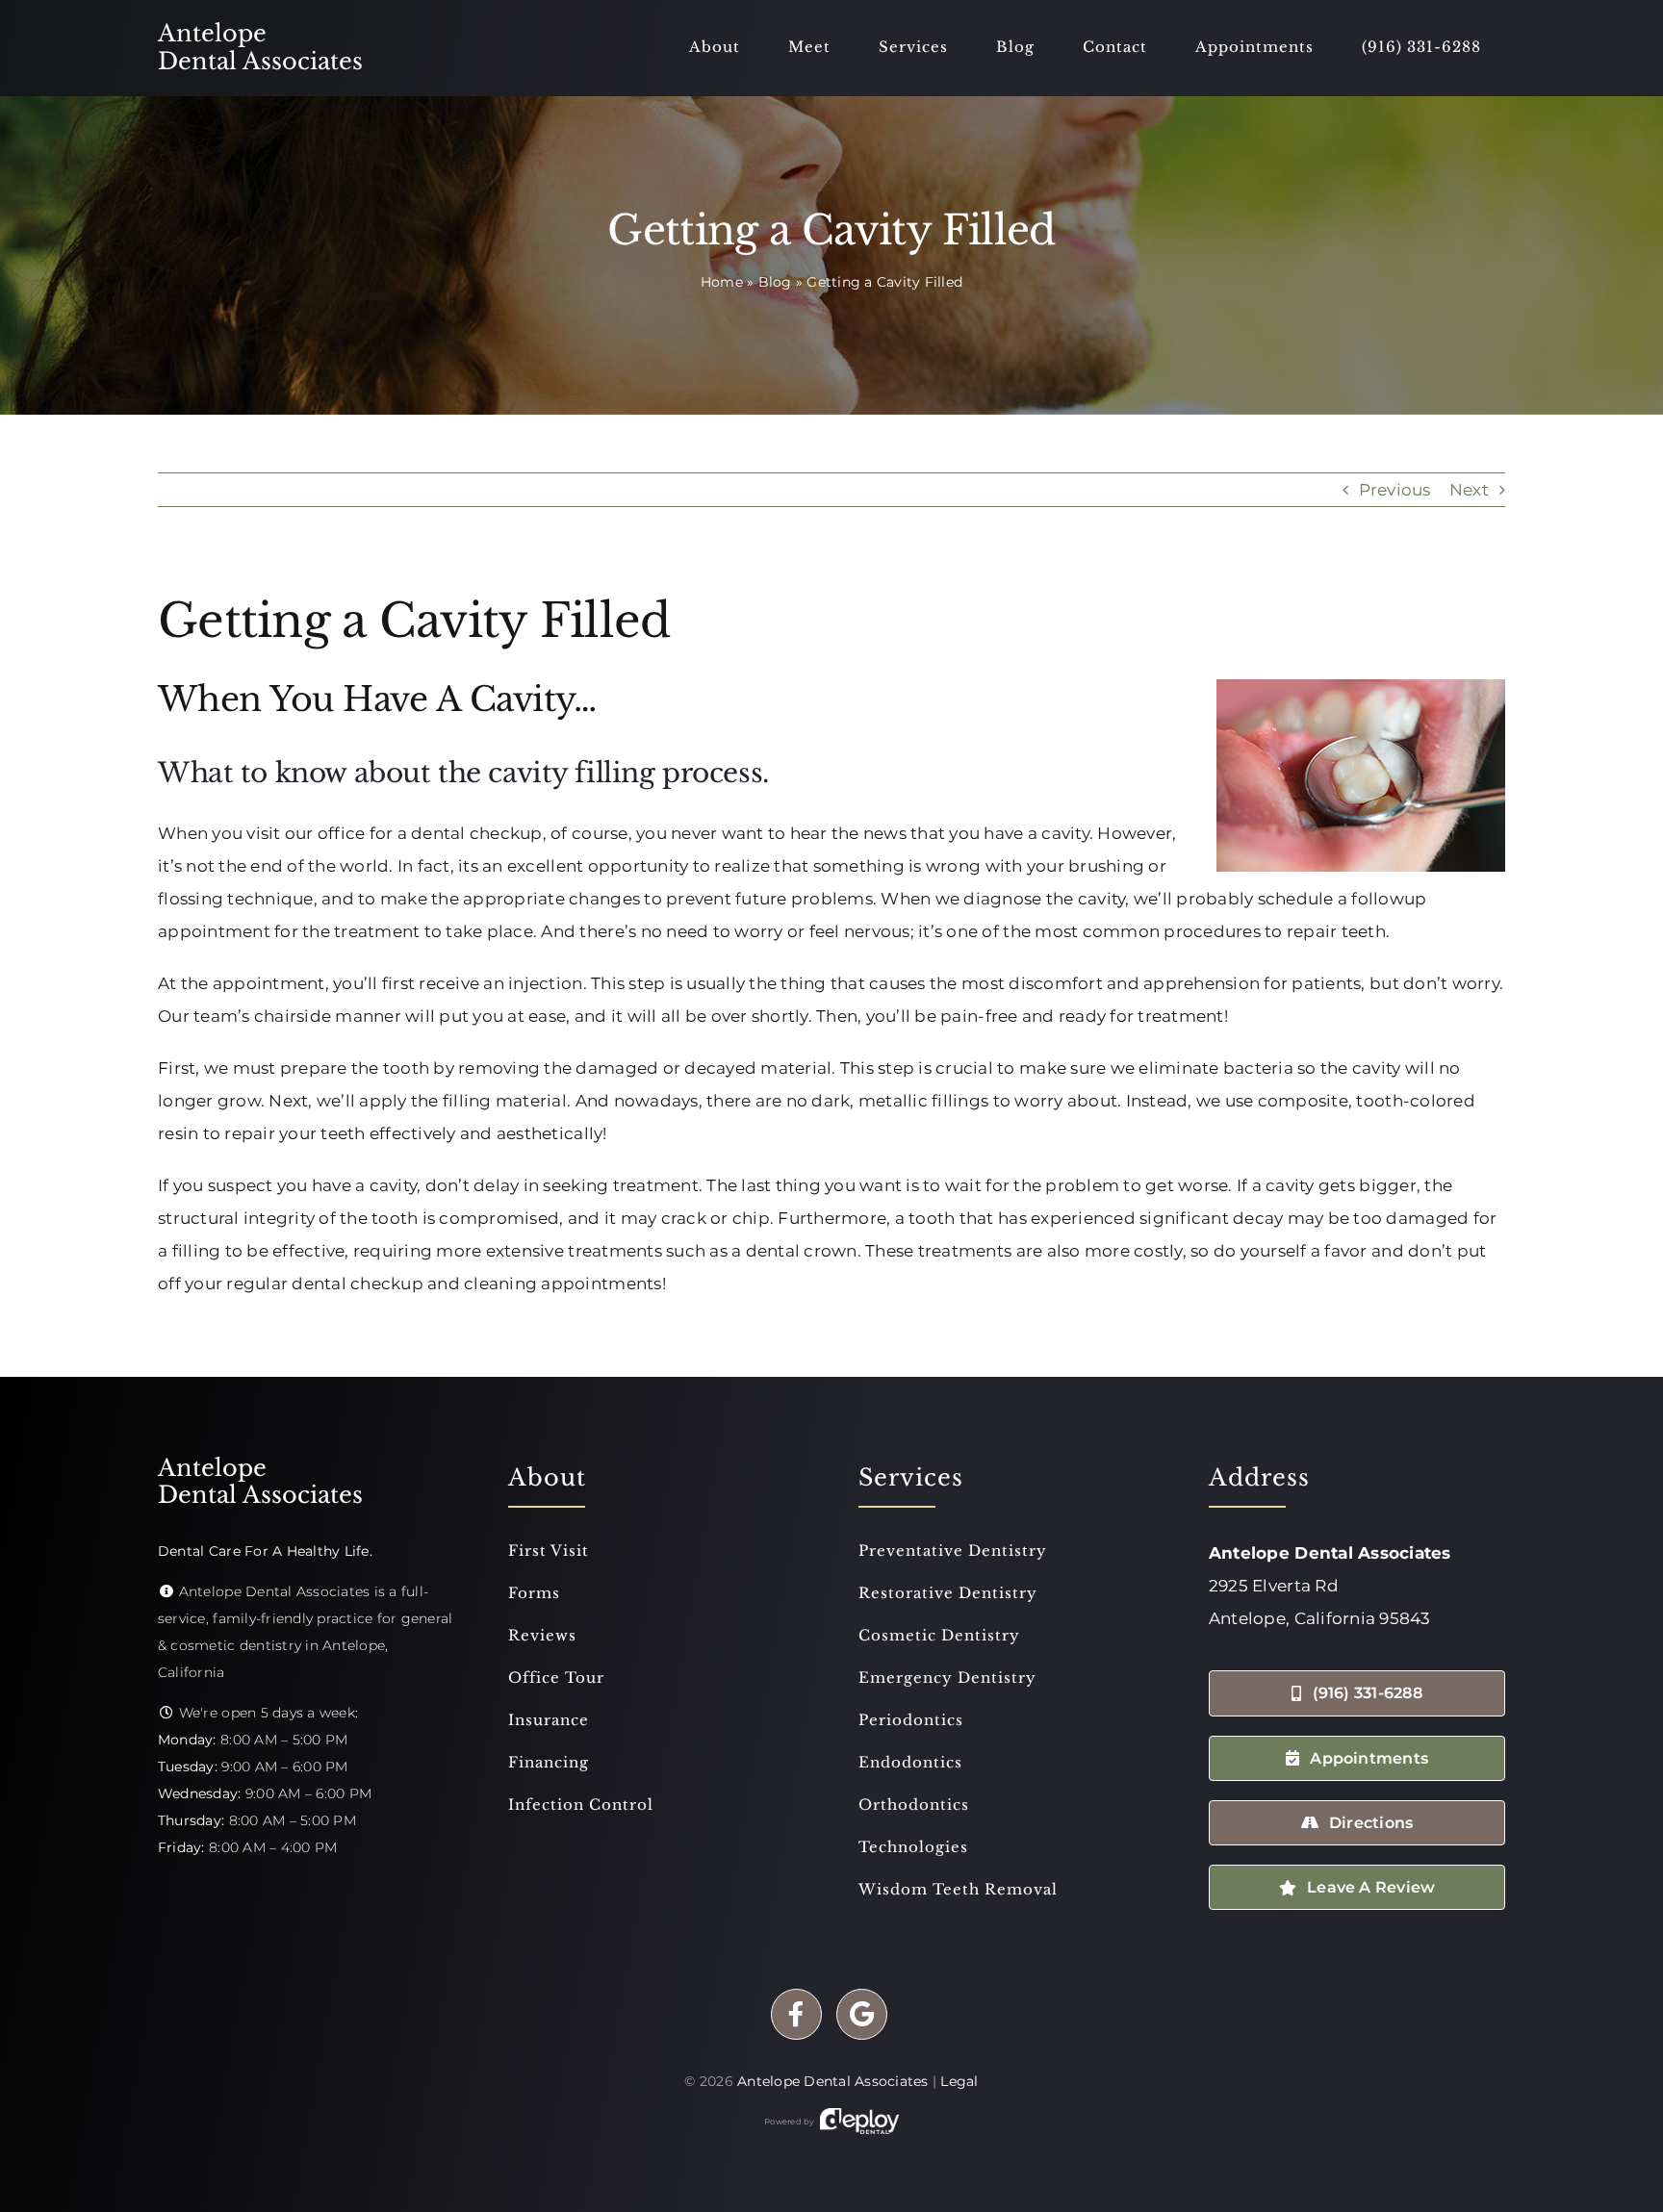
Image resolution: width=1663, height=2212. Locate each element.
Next (1469, 490)
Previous (1395, 490)
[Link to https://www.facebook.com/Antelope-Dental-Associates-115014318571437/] (796, 2014)
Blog (775, 282)
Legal (959, 2081)
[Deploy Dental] (859, 2122)
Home (722, 282)
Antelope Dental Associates (833, 2081)
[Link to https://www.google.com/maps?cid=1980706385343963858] (862, 2014)
